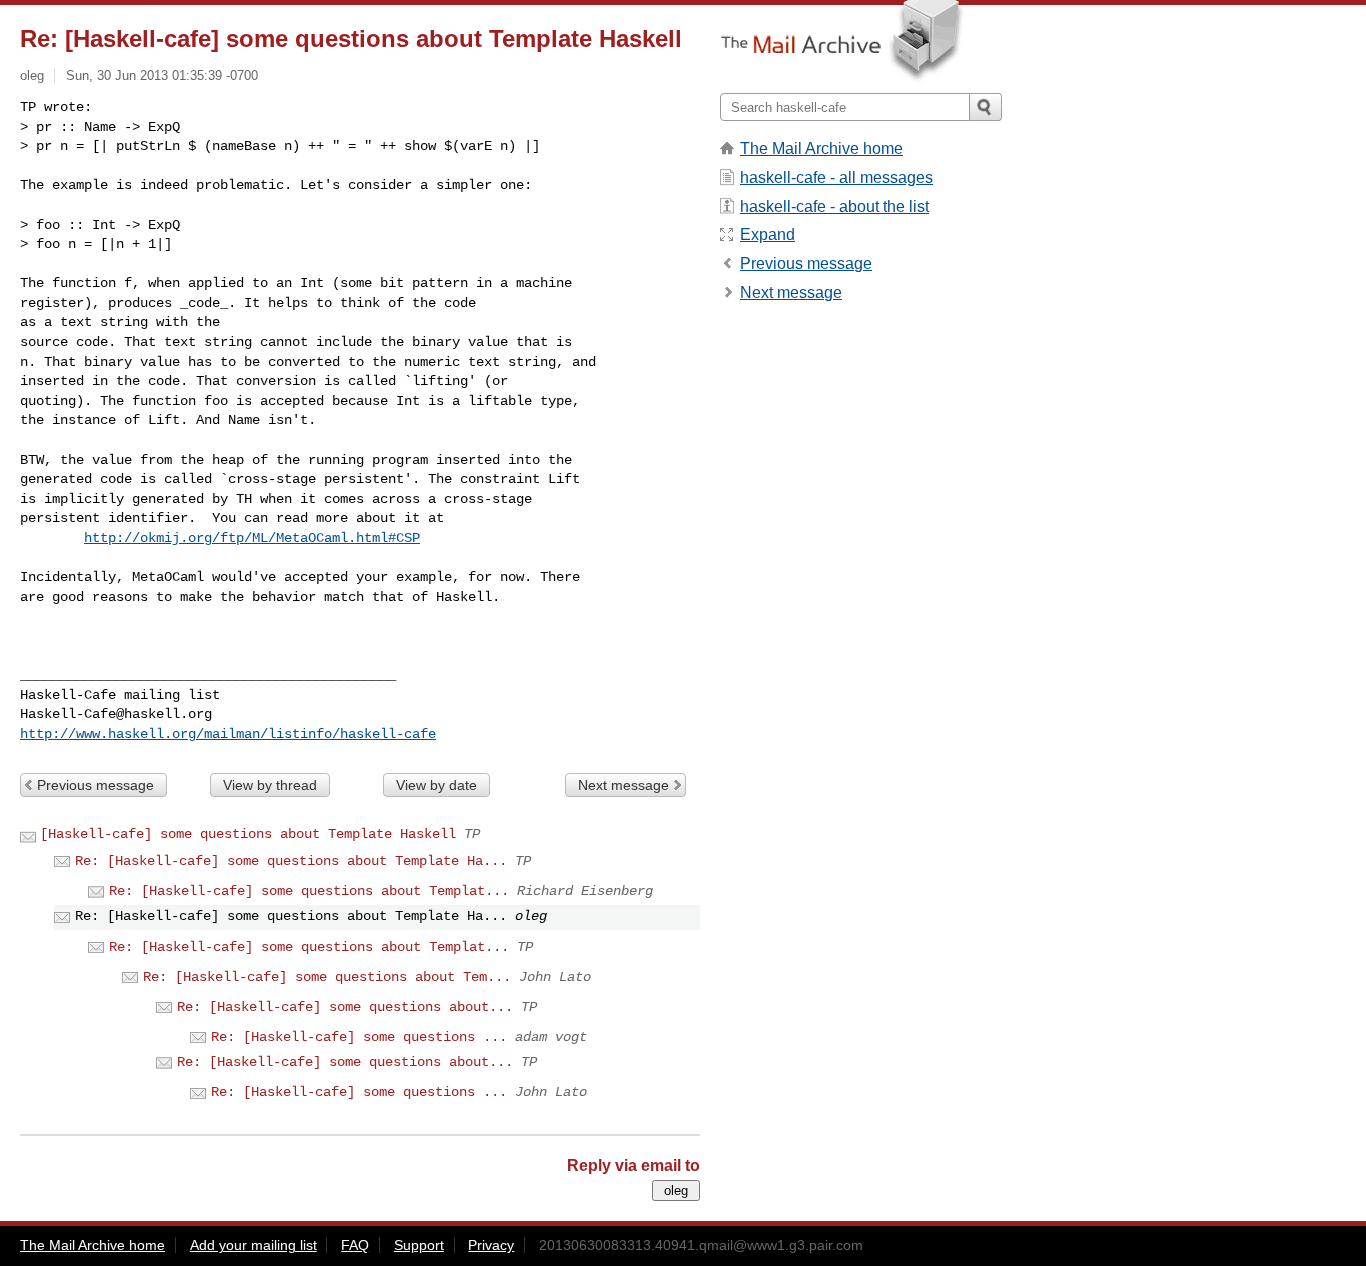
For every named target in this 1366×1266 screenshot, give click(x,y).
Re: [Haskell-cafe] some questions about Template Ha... (291, 861)
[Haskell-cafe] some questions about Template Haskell (248, 834)
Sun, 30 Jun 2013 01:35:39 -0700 (162, 75)
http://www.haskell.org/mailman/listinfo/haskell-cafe (228, 734)
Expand (767, 234)
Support (419, 1245)
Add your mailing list (253, 1245)
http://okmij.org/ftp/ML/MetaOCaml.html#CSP (252, 538)
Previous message (95, 785)
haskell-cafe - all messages (836, 177)
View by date (436, 785)
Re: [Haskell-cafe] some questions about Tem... (327, 977)
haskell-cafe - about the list (834, 206)
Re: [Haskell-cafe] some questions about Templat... (309, 891)
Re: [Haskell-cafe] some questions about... (345, 1007)
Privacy (491, 1245)
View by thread (270, 785)
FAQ (355, 1245)
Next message (623, 785)
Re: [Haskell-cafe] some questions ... (359, 1037)
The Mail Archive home (821, 148)
